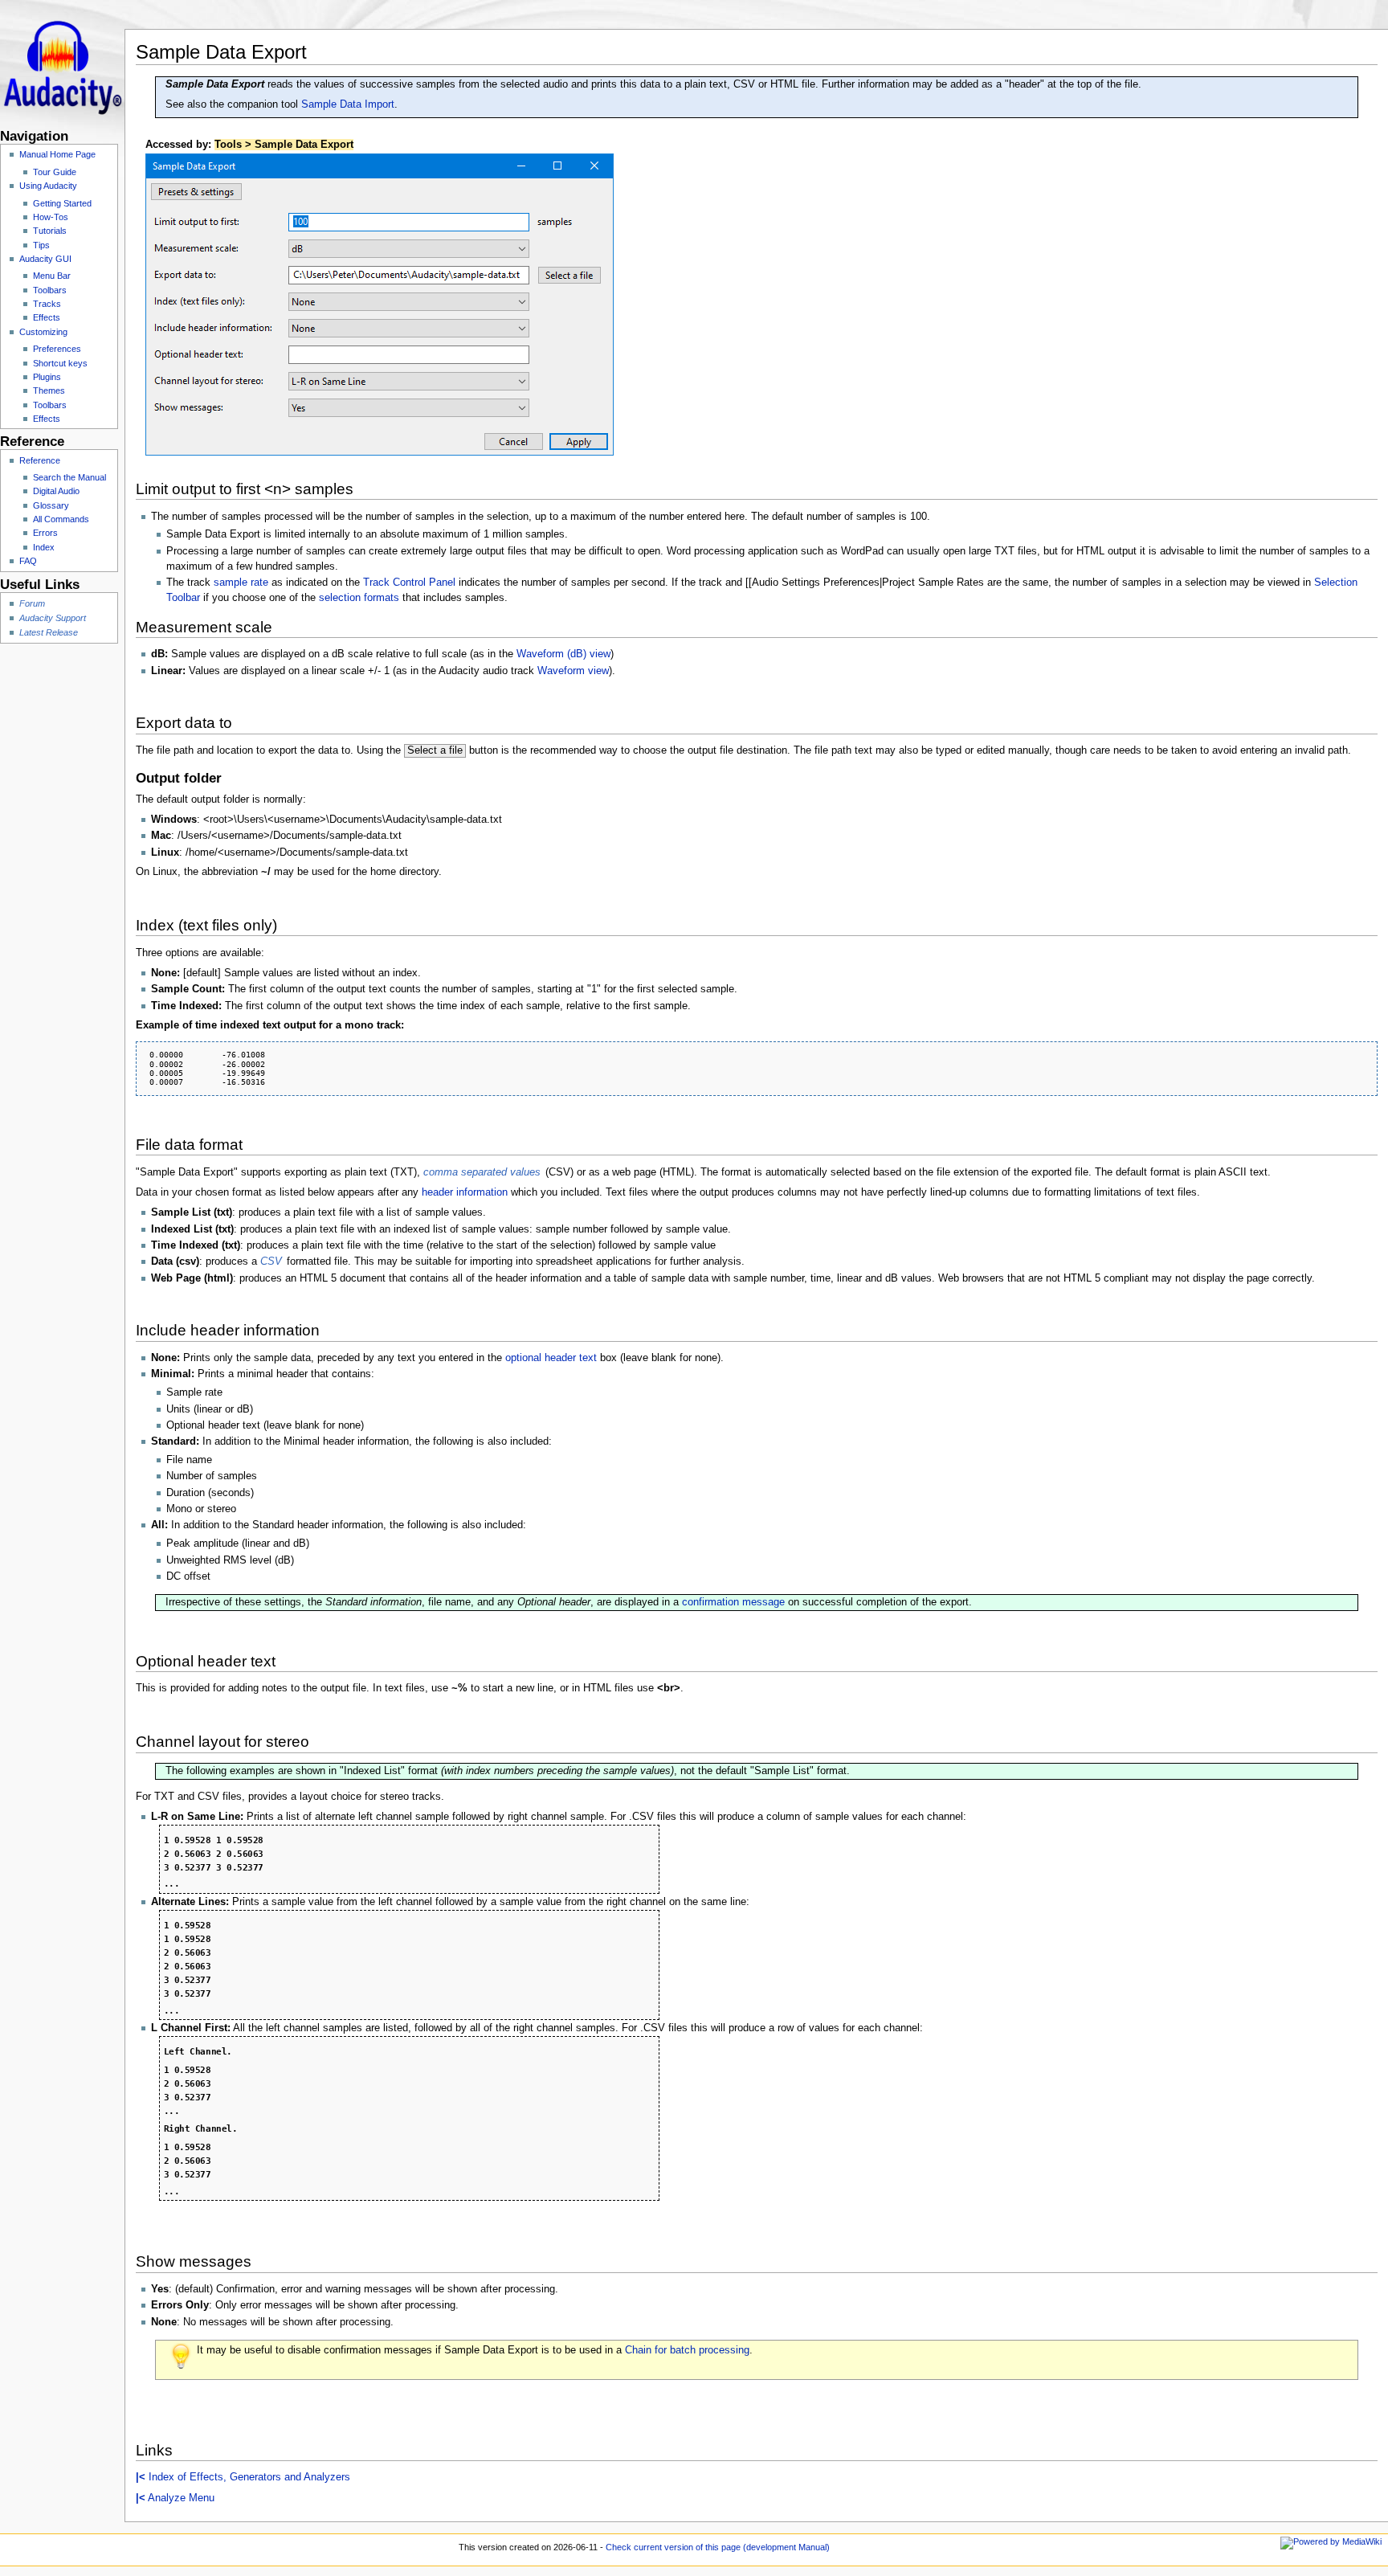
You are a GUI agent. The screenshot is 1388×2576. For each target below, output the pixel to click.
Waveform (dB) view (563, 654)
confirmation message (733, 1602)
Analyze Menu (175, 2498)
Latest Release (49, 632)
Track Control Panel (409, 583)
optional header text (551, 1358)
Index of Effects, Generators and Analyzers (243, 2477)
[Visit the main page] (62, 62)
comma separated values (482, 1172)
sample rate (241, 583)
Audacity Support (53, 618)
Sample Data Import (348, 104)
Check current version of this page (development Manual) (718, 2547)
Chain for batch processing (687, 2350)
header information (465, 1192)
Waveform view (573, 671)
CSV (271, 1261)
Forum (32, 603)
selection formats (359, 598)
